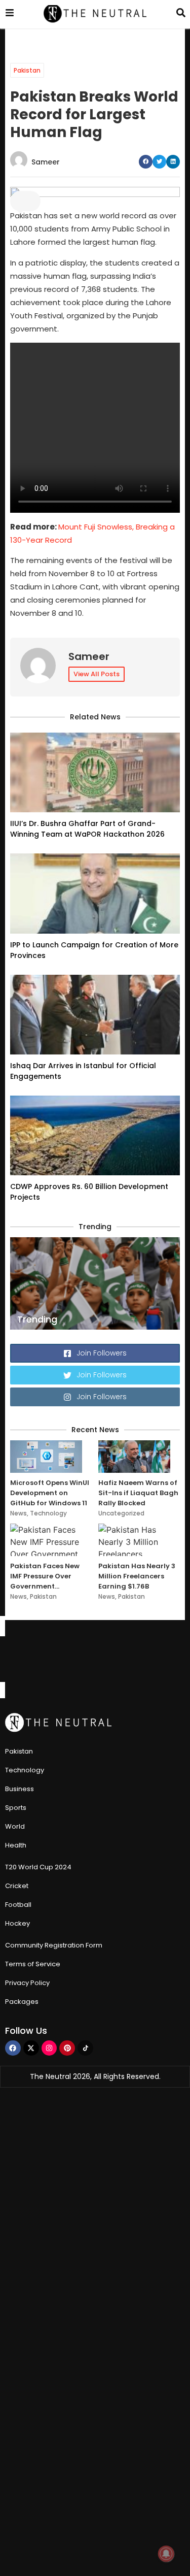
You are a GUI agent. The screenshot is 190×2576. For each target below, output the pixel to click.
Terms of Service (33, 1964)
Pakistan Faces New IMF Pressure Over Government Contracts (45, 1576)
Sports (16, 1808)
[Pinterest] (67, 2048)
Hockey (17, 1923)
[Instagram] (49, 2048)
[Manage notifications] (166, 2554)
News (18, 1513)
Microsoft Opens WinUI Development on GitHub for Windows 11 (50, 1493)
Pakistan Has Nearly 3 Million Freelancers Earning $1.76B (137, 1576)
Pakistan (27, 70)
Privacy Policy (27, 1983)
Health (16, 1845)
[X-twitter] (31, 2048)
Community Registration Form (54, 1945)
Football (18, 1905)
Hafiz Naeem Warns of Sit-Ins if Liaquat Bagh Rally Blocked (138, 1493)
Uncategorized (121, 1513)
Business (20, 1789)
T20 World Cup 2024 (38, 1867)
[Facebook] (13, 2048)
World (15, 1826)
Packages (22, 2002)
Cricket (17, 1886)
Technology (48, 1513)
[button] (146, 162)
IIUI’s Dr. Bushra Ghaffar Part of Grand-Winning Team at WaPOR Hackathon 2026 (87, 829)
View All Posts (97, 674)
